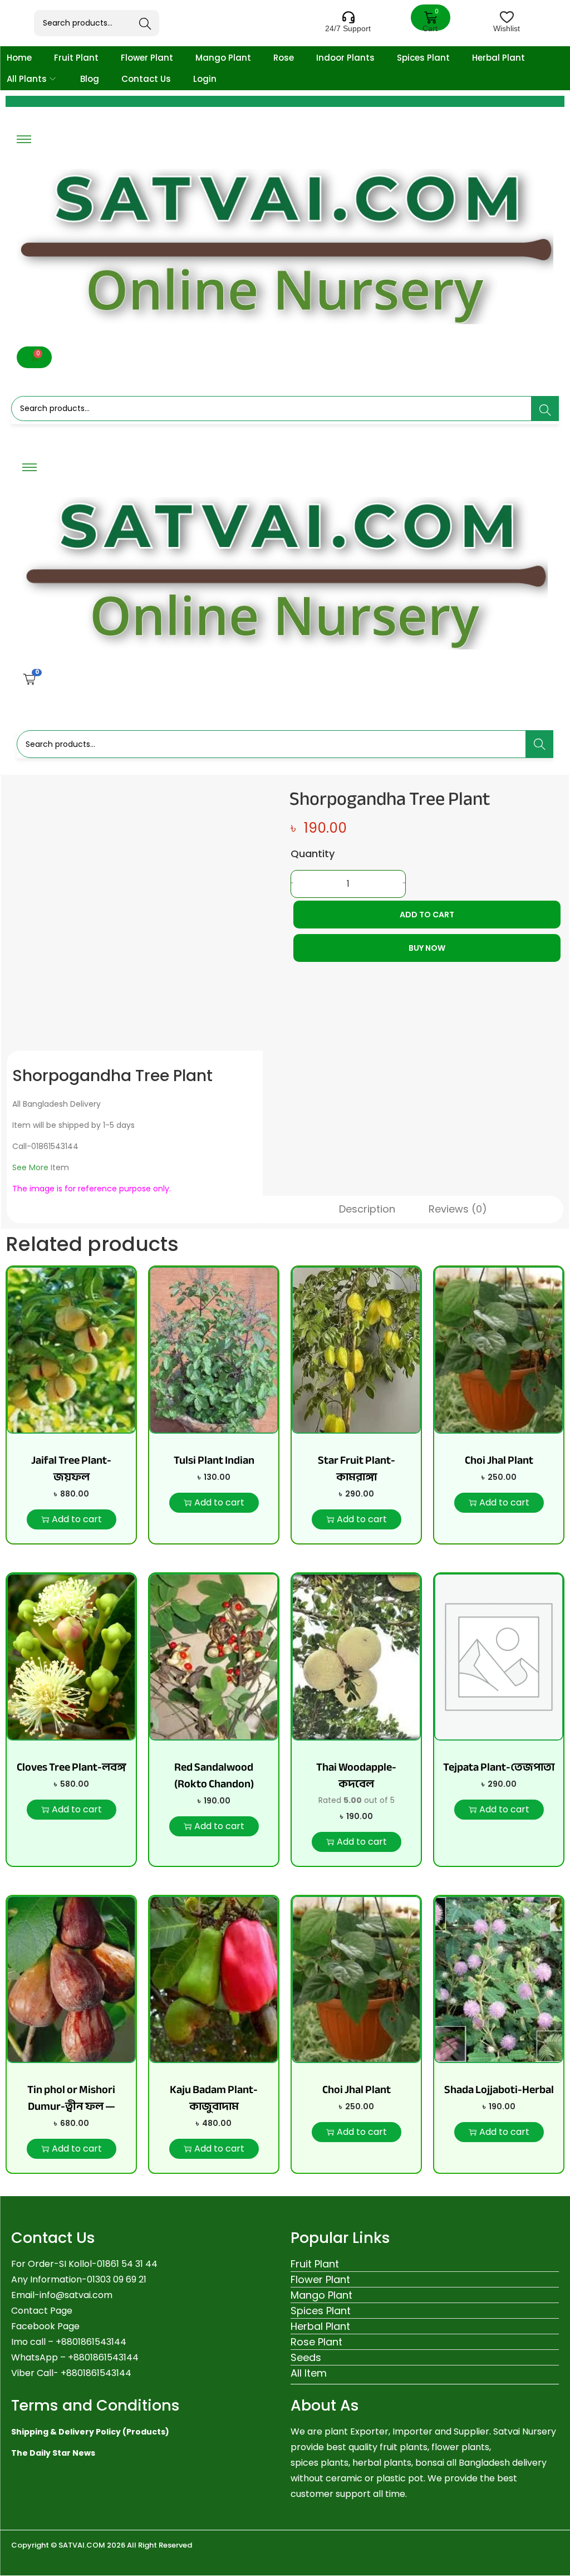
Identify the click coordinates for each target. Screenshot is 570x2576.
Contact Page (42, 2311)
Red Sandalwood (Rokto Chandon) (214, 1775)
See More (30, 1167)
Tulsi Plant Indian (214, 1460)
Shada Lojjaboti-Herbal (499, 2089)
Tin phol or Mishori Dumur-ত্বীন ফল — (71, 2098)
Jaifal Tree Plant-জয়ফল (71, 1468)
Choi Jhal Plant (499, 1460)
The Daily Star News (53, 2453)
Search (146, 24)
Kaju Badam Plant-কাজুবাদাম (214, 2098)
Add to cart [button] (77, 1519)
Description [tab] (367, 1209)
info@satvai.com (76, 2295)
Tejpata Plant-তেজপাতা (499, 1767)
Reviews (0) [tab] (458, 1209)
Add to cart (427, 915)
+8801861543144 (103, 2357)
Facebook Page (45, 2326)
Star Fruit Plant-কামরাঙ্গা (357, 1468)
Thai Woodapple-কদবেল (356, 1775)
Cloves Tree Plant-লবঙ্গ (71, 1767)
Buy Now (427, 948)
